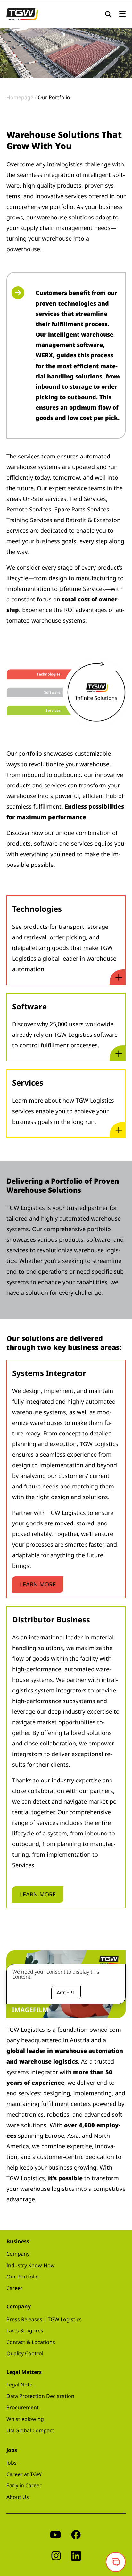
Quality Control (25, 2353)
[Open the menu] (122, 14)
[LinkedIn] (76, 2555)
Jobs (12, 2463)
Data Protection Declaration (40, 2396)
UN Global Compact (30, 2430)
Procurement (23, 2407)
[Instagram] (56, 2555)
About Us (18, 2497)
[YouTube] (55, 2534)
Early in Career (24, 2485)
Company (18, 2254)
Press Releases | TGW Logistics (44, 2319)
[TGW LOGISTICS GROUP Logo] (22, 13)
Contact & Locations (31, 2342)
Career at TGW (24, 2474)
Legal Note (19, 2385)
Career (15, 2288)
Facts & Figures (25, 2331)
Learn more (38, 1584)
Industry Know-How (31, 2265)
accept (66, 1993)
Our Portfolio (23, 2277)
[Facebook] (76, 2534)
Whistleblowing (25, 2419)
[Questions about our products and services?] (116, 2562)
